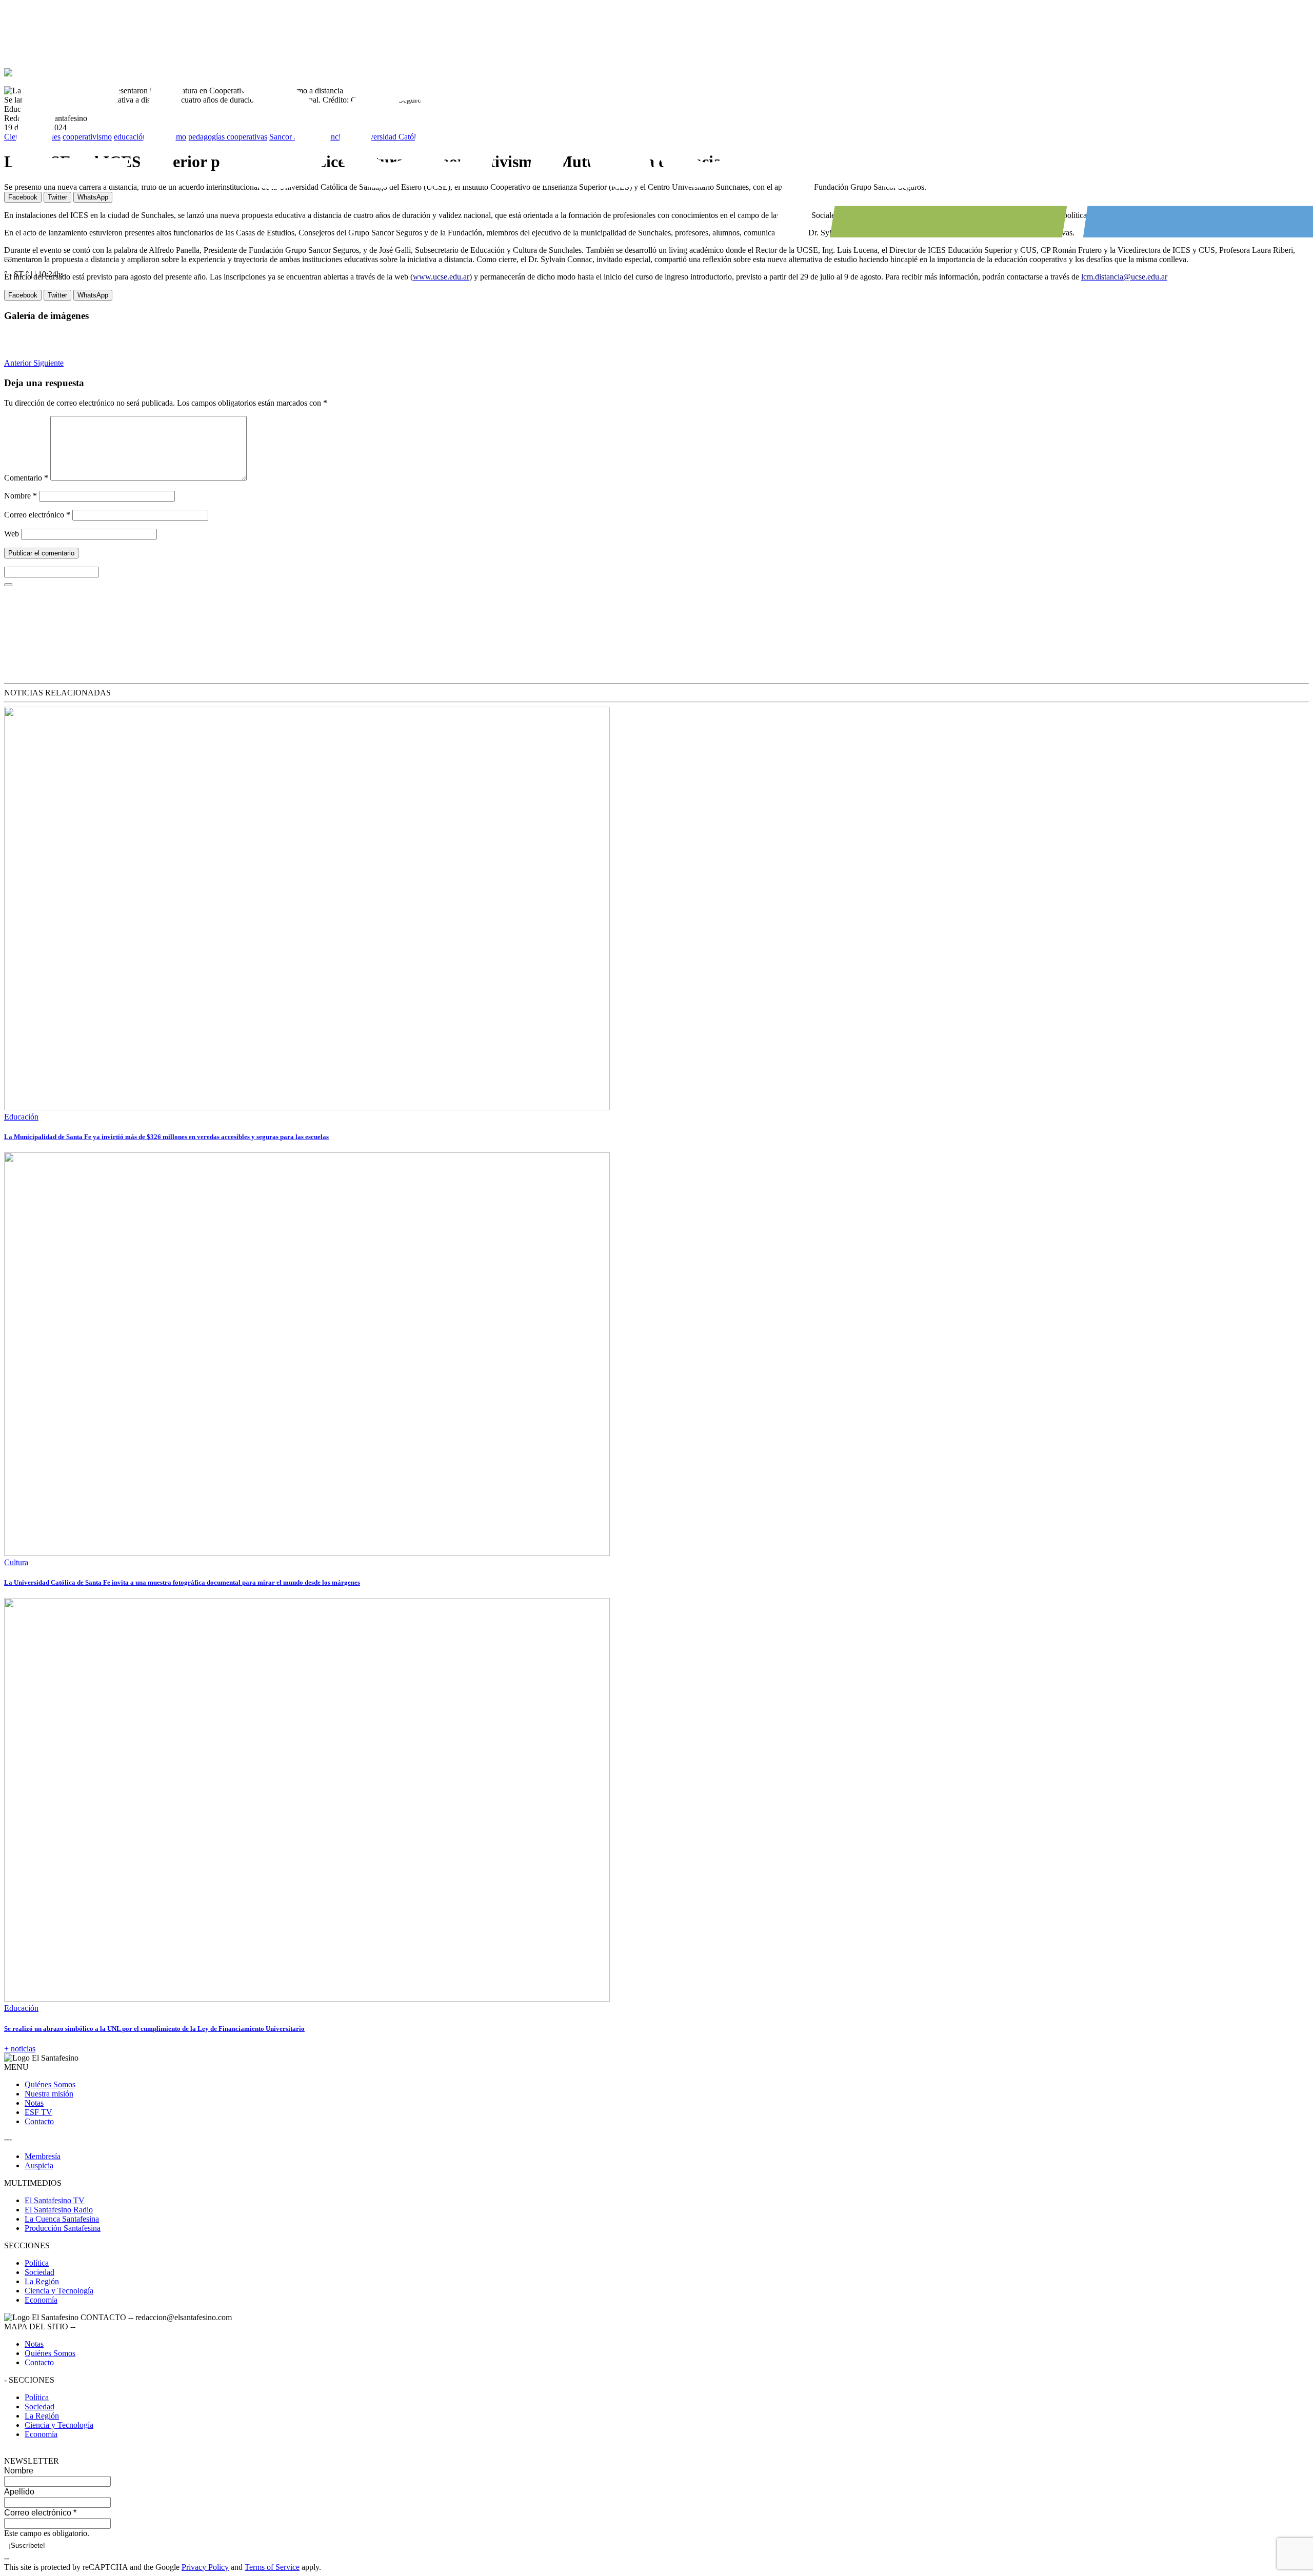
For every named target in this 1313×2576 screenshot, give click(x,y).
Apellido (19, 2492)
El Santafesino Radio (59, 2210)
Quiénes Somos (50, 2084)
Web (12, 534)
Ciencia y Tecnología (59, 2291)
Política (37, 2263)
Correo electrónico (37, 515)
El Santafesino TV (55, 2200)
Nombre (21, 496)
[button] (19, 363)
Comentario (26, 478)
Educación (21, 1117)
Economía (41, 2300)
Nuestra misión (49, 2094)
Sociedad (39, 2272)
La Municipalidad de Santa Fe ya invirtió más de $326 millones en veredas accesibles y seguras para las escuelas (166, 1137)
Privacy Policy (205, 2567)
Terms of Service (272, 2567)
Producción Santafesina (63, 2228)
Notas (34, 2103)
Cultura (16, 1562)
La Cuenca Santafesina (62, 2219)
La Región (42, 2281)
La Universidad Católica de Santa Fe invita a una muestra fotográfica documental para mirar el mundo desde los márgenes (182, 1582)
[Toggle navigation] (8, 258)
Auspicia (39, 2165)
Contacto (39, 2121)
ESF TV (38, 2112)
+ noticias (20, 2049)
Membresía (43, 2156)
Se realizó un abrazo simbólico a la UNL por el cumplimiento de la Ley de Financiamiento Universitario (154, 2029)
